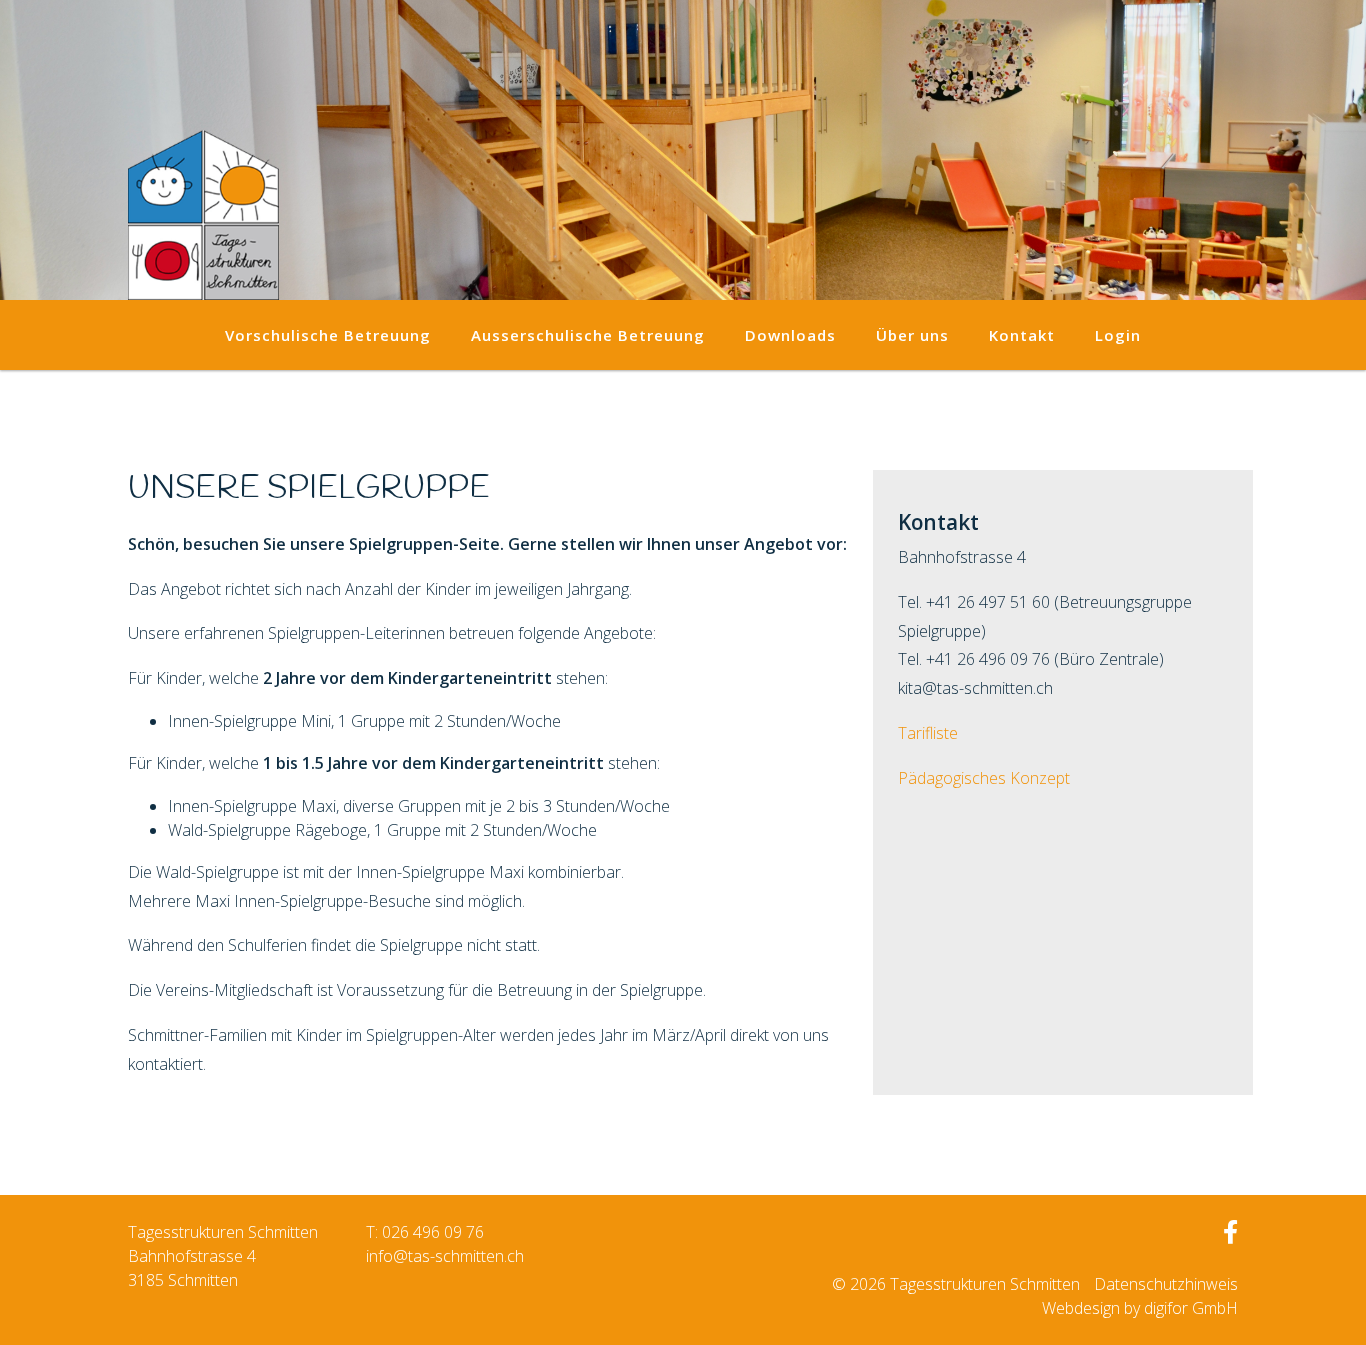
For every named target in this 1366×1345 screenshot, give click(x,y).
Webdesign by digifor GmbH (1140, 1308)
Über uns (912, 335)
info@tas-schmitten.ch (445, 1256)
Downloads (790, 335)
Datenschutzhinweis (1166, 1284)
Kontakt (1022, 335)
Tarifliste (928, 733)
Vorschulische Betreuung (328, 335)
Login (1118, 335)
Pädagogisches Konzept (984, 778)
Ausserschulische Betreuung (588, 335)
